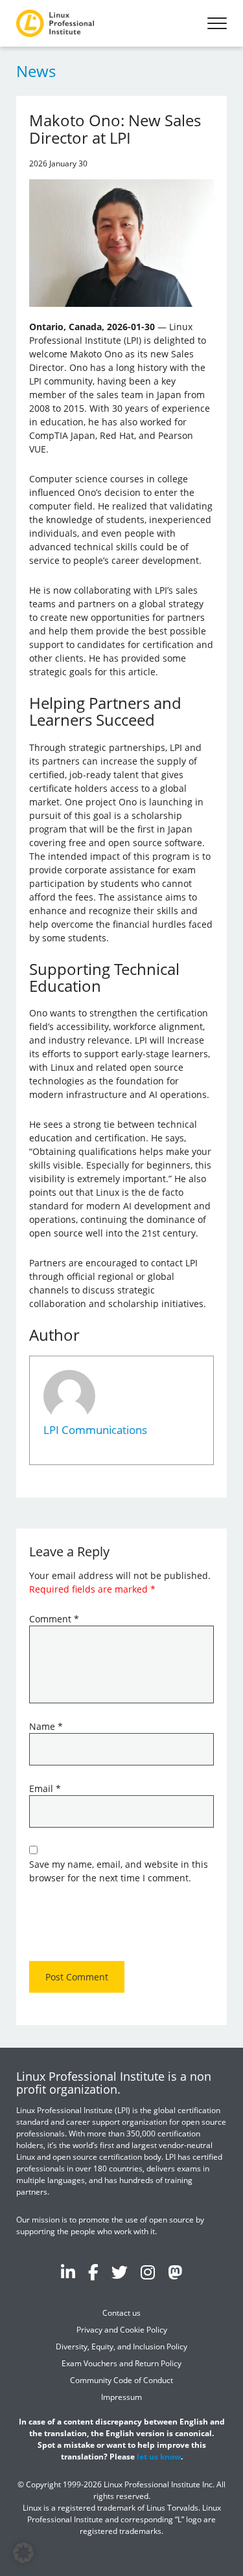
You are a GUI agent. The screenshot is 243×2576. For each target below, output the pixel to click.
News (36, 71)
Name (46, 1726)
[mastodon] (175, 2272)
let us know (159, 2457)
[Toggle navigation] (217, 23)
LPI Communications (95, 1430)
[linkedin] (68, 2272)
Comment (54, 1619)
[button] (23, 2553)
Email (45, 1788)
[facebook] (93, 2272)
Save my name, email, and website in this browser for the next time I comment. (119, 1871)
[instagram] (148, 2272)
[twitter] (120, 2272)
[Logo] (55, 23)
